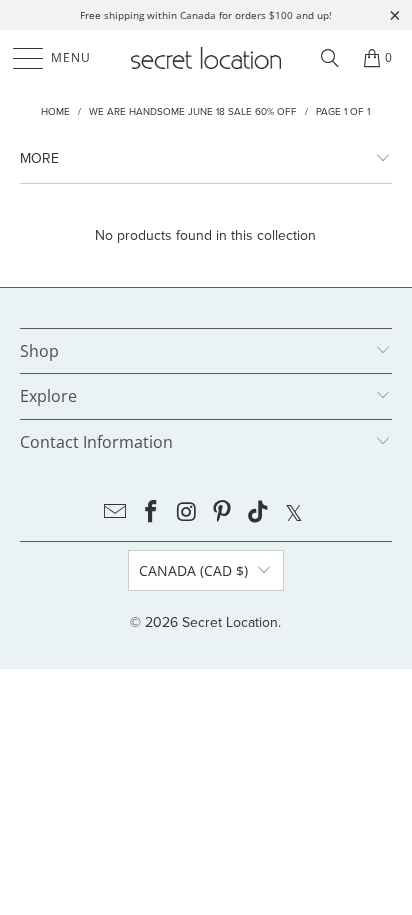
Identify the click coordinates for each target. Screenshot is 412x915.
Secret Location (230, 622)
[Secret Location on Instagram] (187, 512)
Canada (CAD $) (193, 570)
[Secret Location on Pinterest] (223, 512)
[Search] (330, 58)
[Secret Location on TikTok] (259, 512)
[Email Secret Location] (116, 512)
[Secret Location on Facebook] (152, 512)
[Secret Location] (206, 58)
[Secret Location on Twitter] (294, 512)
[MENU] (18, 58)
